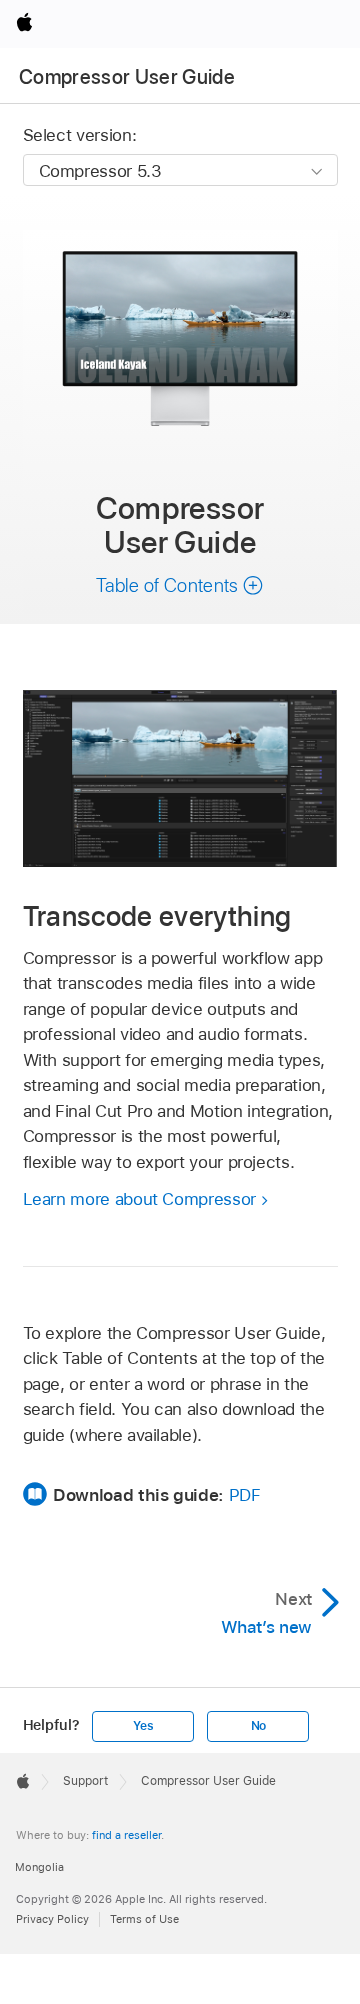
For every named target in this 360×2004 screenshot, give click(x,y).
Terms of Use (144, 1919)
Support (85, 1781)
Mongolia (39, 1867)
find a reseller (126, 1835)
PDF (245, 1495)
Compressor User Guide (127, 77)
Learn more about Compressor (139, 1199)
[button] (180, 585)
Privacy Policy (52, 1919)
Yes (143, 1726)
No (259, 1726)
